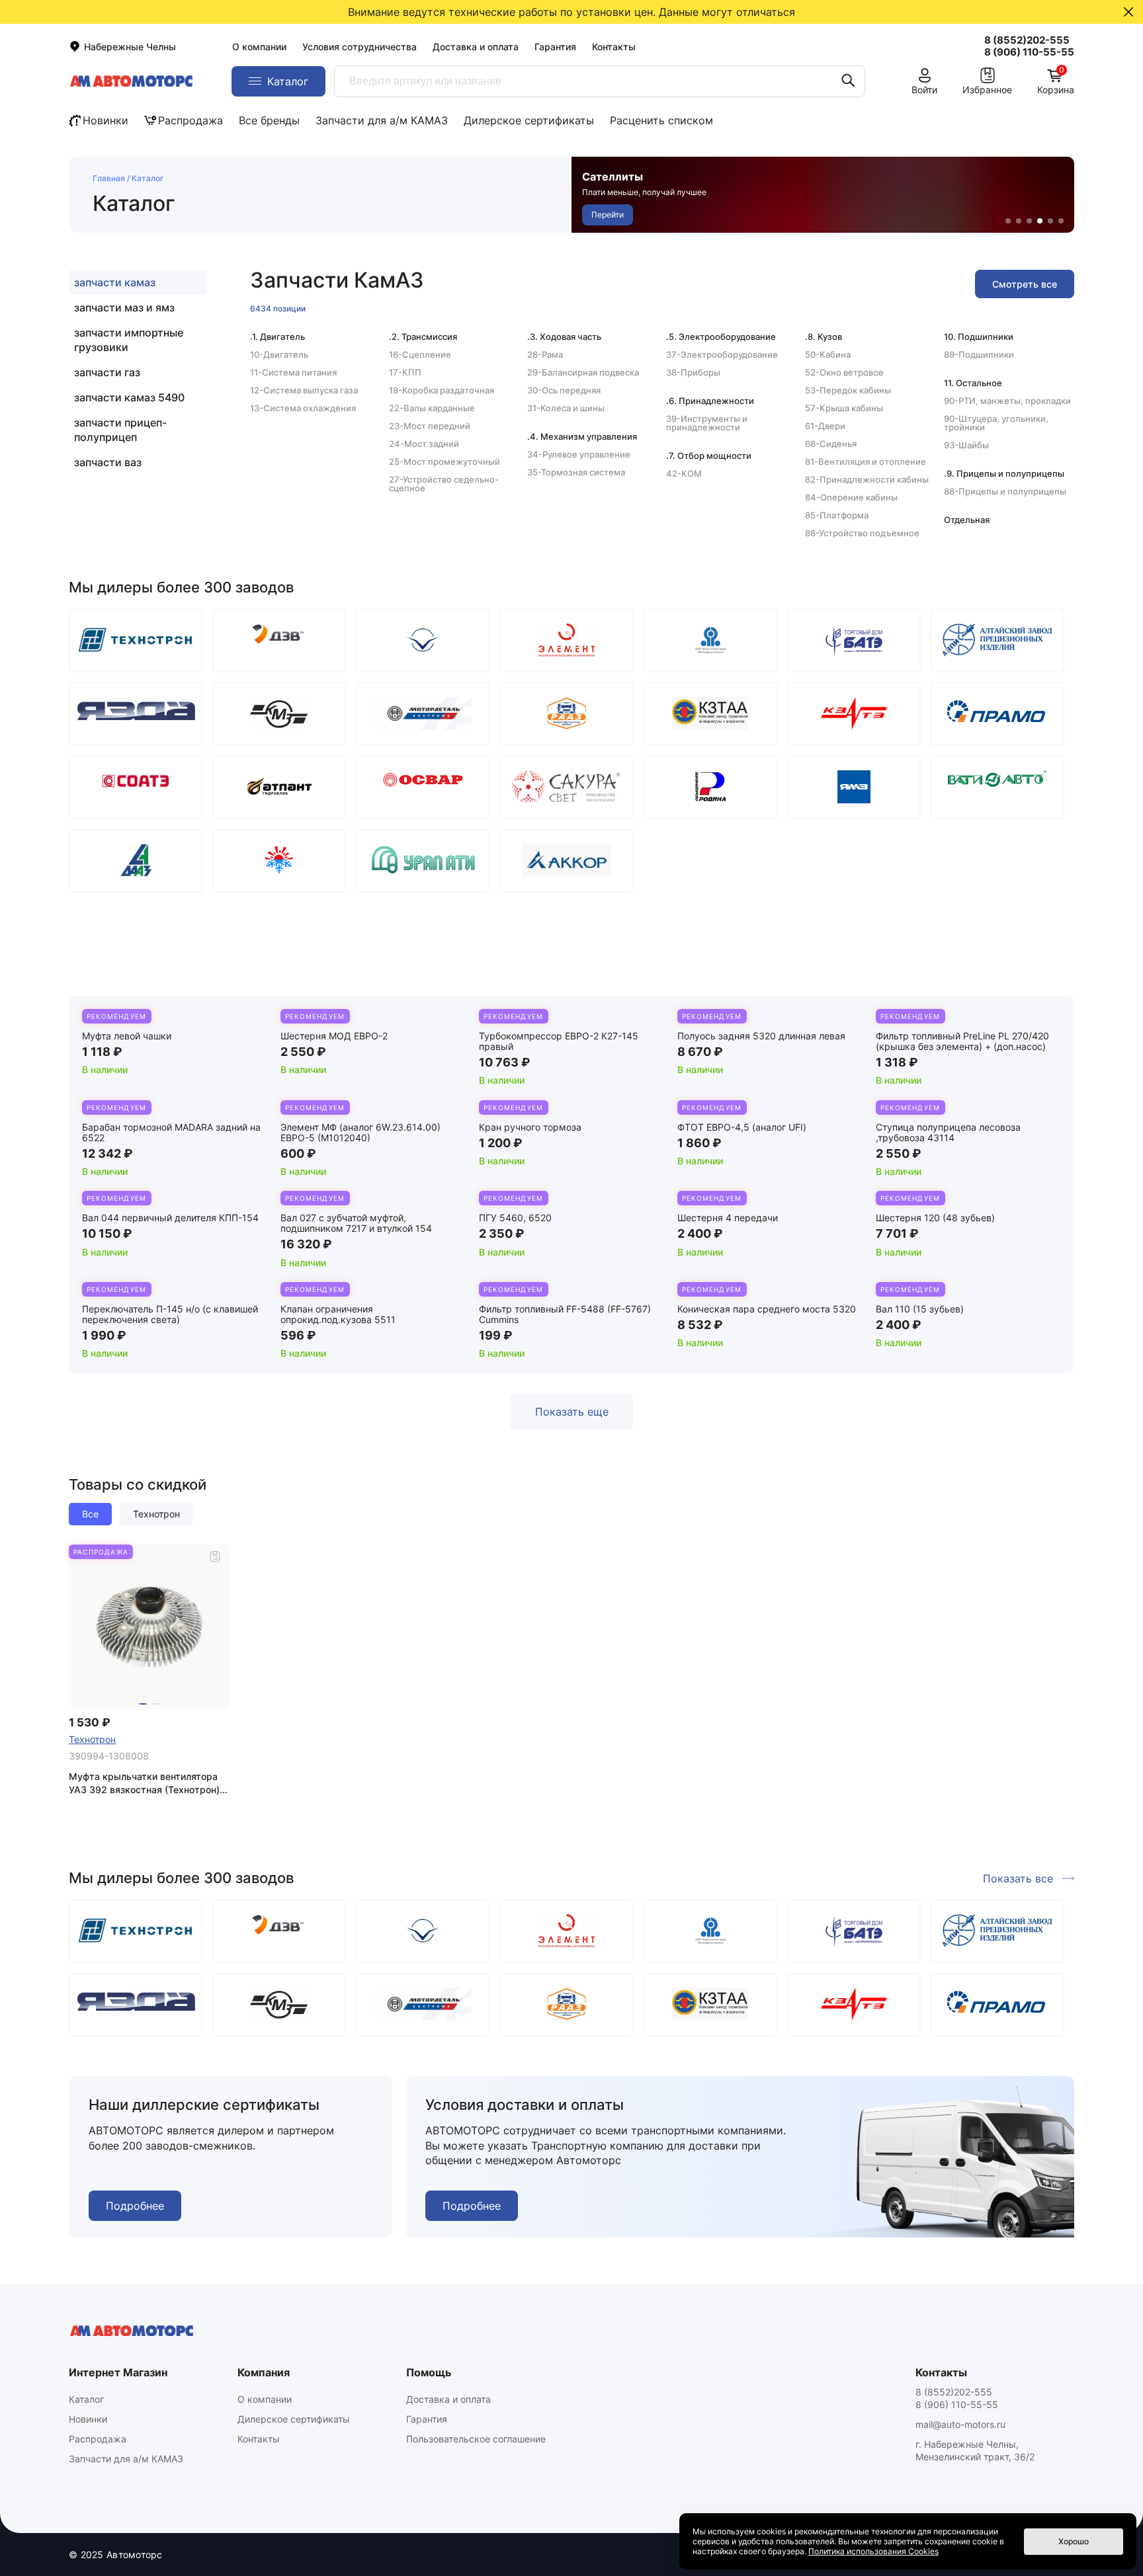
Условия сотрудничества (360, 47)
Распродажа (190, 120)
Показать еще (572, 1412)
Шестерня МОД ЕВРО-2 (334, 1036)
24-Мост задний (424, 444)
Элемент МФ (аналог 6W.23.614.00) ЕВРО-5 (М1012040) (360, 1132)
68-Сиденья (831, 444)
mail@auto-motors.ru (960, 2424)
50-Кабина (828, 354)
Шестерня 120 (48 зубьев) (935, 1218)
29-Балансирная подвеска (583, 372)
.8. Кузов (824, 337)
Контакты (614, 47)
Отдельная (967, 520)
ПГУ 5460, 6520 (515, 1218)
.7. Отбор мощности (709, 456)
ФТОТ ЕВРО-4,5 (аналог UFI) (742, 1127)
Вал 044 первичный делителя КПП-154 (170, 1218)
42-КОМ (684, 473)
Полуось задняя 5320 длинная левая (761, 1036)
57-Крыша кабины (844, 408)
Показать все (1018, 1878)
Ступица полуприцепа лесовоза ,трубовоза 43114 (948, 1132)
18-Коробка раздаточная (442, 390)
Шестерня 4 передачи (728, 1218)
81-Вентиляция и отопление (866, 462)
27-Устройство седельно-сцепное (444, 484)
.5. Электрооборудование (721, 337)
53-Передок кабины (848, 390)
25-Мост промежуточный (444, 462)
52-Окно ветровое (844, 372)
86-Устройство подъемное (862, 533)
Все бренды (269, 120)
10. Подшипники (979, 337)
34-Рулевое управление (579, 454)
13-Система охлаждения (303, 408)
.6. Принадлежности (710, 401)
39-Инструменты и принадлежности (707, 423)
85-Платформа (837, 515)
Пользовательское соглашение (476, 2439)
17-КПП (405, 372)
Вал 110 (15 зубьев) (920, 1309)
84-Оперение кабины (851, 497)
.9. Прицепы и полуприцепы (1004, 473)
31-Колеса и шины (566, 408)
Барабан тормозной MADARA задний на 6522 (171, 1132)
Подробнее (135, 2206)
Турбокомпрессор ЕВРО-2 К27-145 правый (559, 1041)
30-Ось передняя (564, 390)
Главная (109, 178)
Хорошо (1074, 2541)
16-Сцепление (420, 354)
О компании (259, 47)
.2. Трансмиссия (423, 337)
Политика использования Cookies (873, 2551)
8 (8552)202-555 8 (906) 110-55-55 (957, 2398)
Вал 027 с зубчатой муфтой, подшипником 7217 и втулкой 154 (356, 1223)
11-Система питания (293, 372)
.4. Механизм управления (582, 436)
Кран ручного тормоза (530, 1127)
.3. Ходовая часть (564, 337)
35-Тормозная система (576, 472)
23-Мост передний (430, 426)
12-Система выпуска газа (304, 390)
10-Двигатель (279, 354)
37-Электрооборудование (722, 354)
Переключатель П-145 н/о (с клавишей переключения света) (170, 1314)
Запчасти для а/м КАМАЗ (382, 120)
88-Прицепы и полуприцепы (1005, 491)
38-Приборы (693, 372)
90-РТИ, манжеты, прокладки (1007, 401)
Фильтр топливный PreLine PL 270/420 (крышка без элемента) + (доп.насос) (962, 1041)
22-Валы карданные (432, 408)
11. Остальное (973, 383)
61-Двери (825, 426)
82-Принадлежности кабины (867, 479)
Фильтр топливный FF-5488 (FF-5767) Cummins (565, 1314)
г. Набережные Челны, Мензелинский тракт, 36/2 (975, 2450)
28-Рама (545, 354)
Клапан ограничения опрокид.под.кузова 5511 (338, 1314)
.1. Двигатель (277, 337)
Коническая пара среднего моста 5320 (767, 1309)
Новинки (106, 120)
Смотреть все (1025, 284)
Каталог (86, 2399)
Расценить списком (661, 120)
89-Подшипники (979, 354)
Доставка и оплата (476, 47)
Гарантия (555, 47)
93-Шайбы (966, 445)
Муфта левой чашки (127, 1036)
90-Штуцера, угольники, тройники (996, 423)
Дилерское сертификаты (529, 120)
